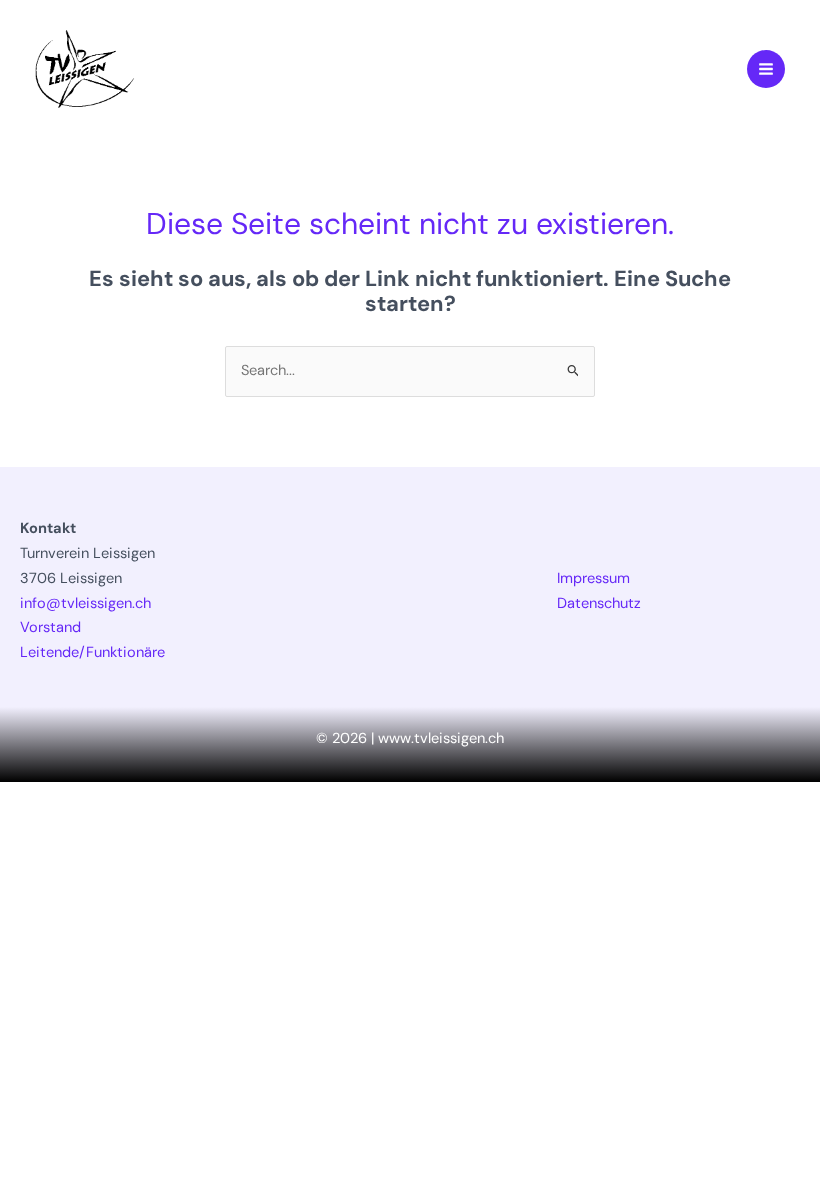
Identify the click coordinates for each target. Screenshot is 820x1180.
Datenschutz (599, 603)
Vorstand (50, 627)
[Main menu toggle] (766, 69)
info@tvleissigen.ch (85, 603)
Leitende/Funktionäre (92, 652)
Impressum (593, 578)
